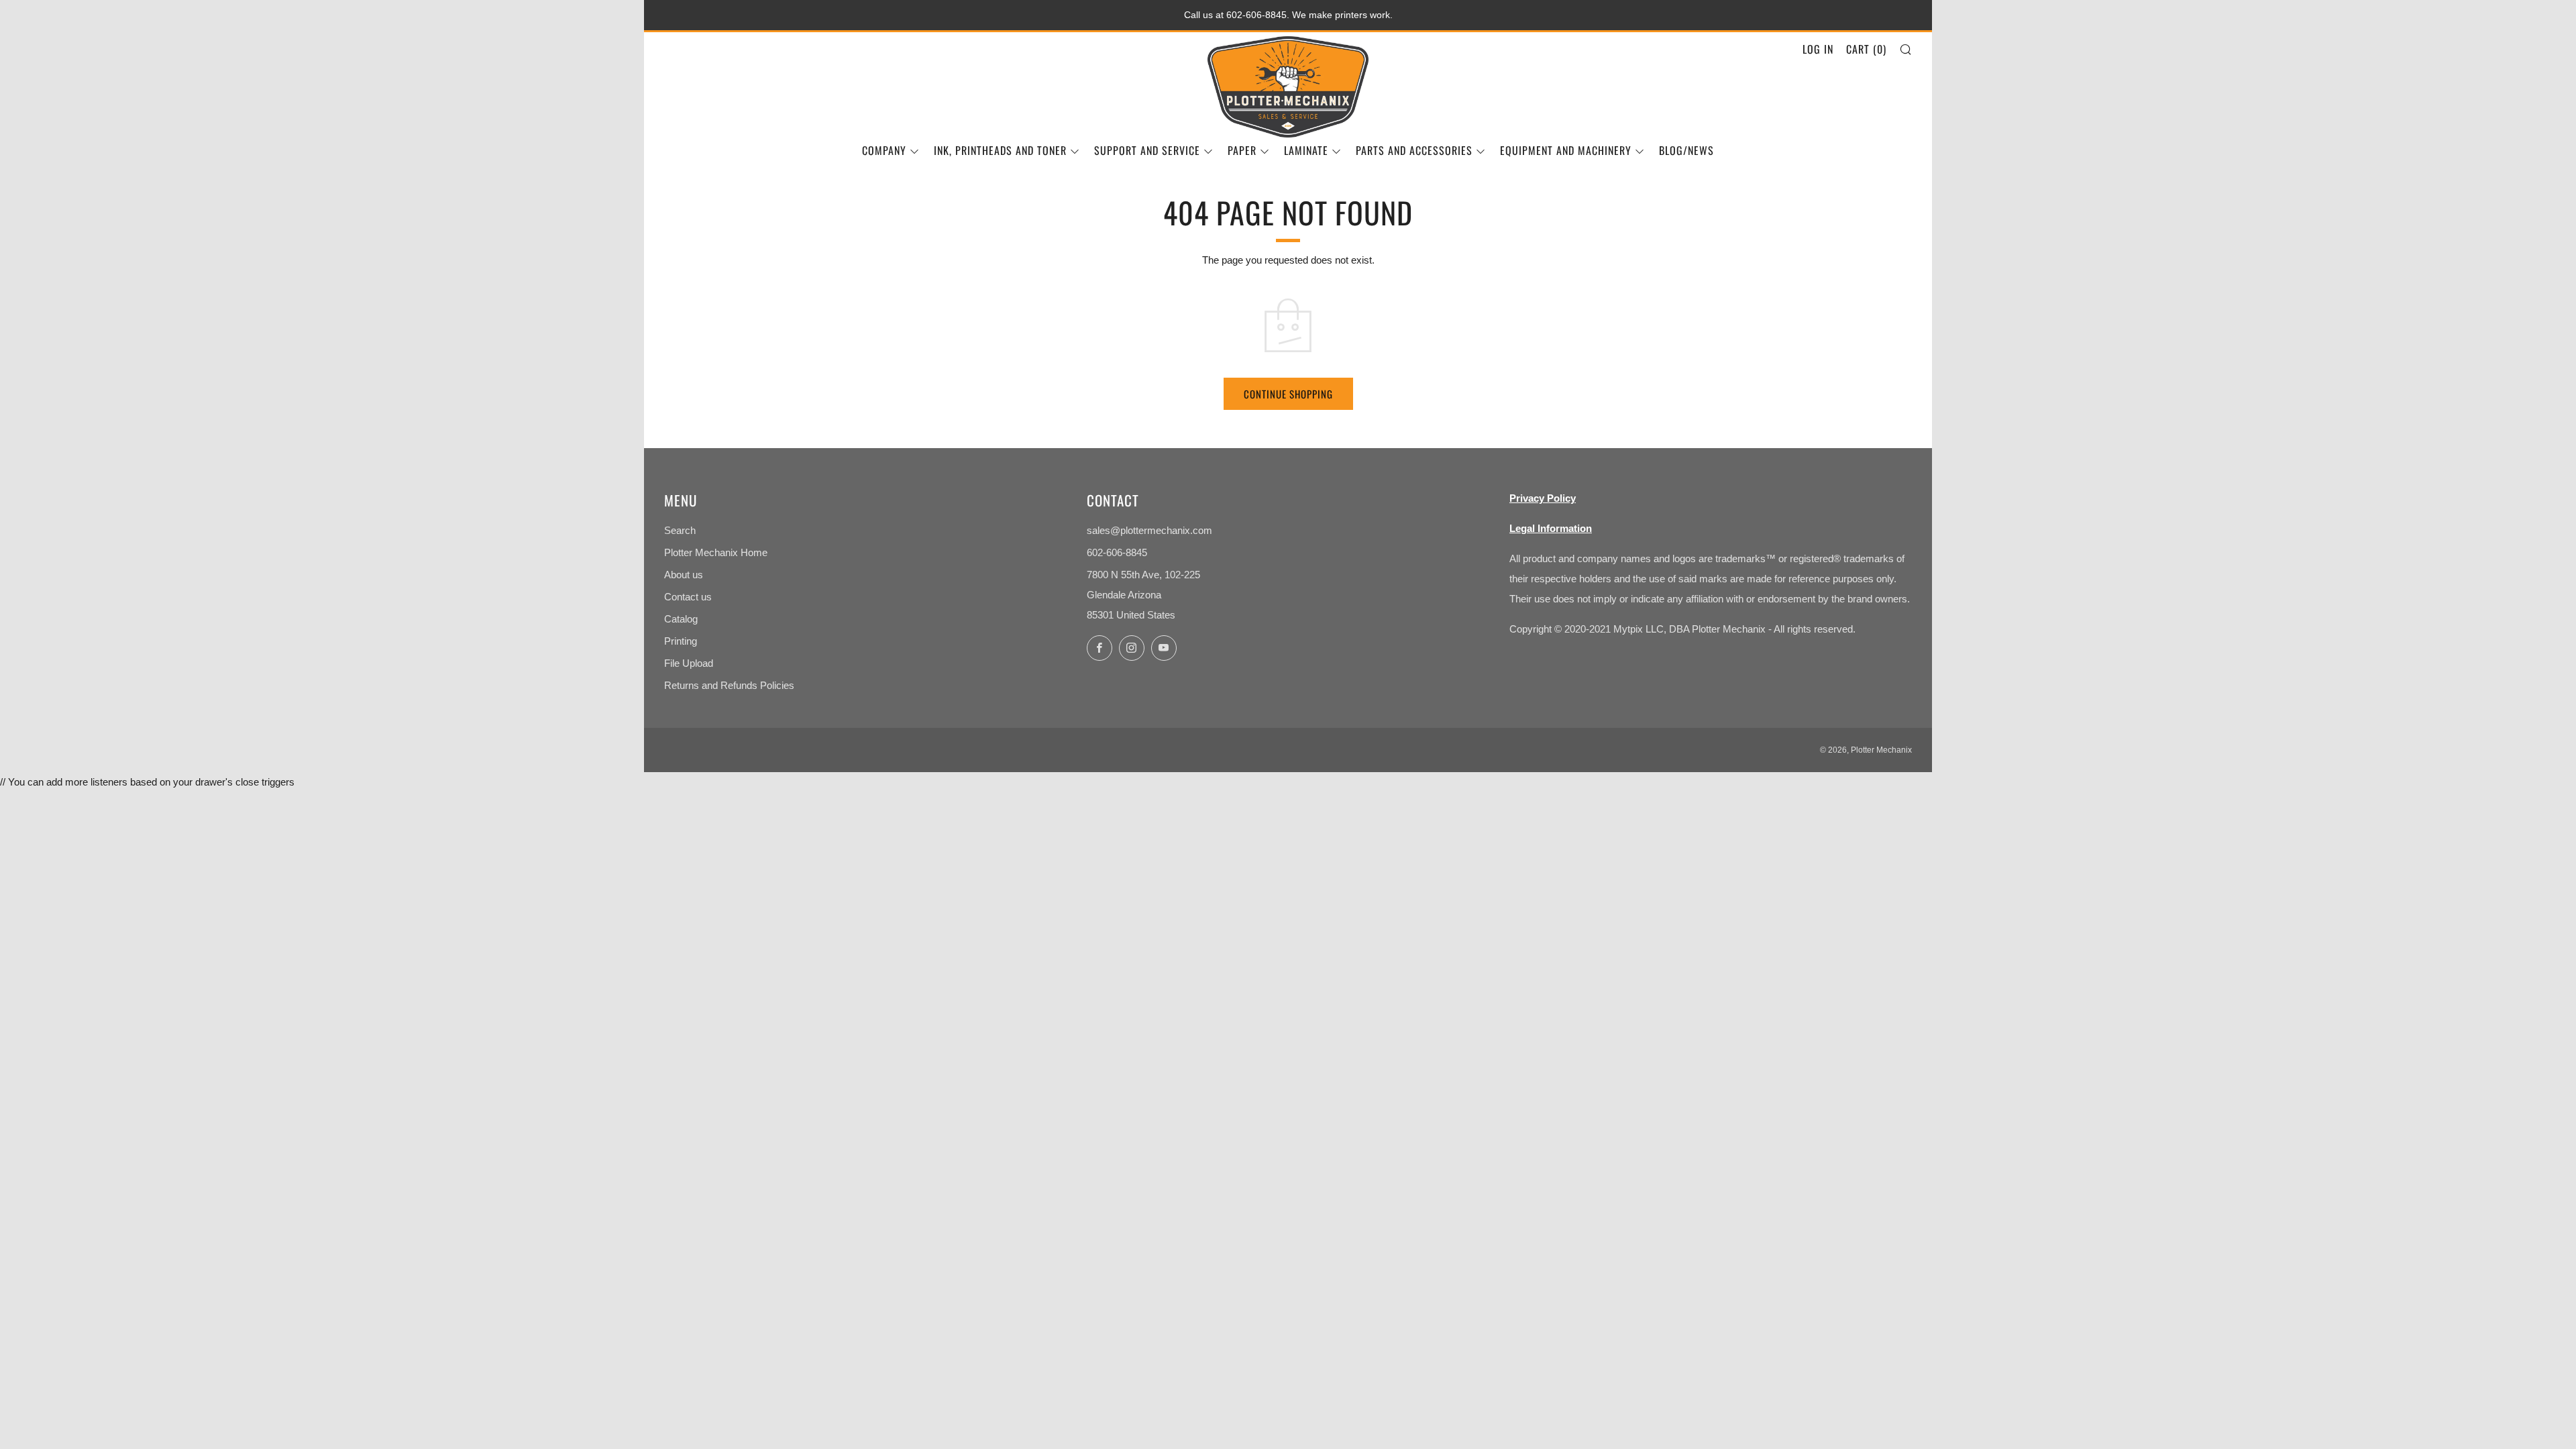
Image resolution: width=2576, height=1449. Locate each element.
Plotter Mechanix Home (716, 552)
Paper (1242, 150)
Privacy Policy (1543, 498)
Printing (681, 641)
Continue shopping (1288, 394)
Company (884, 150)
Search (680, 530)
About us (684, 575)
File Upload (689, 663)
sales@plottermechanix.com (1149, 530)
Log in (1818, 49)
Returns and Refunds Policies (729, 685)
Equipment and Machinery (1566, 150)
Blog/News (1686, 150)
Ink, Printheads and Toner (1000, 150)
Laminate (1306, 150)
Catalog (681, 619)
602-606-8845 (1117, 552)
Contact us (688, 597)
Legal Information (1551, 528)
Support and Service (1147, 150)
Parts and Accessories (1414, 150)
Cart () (1866, 49)
